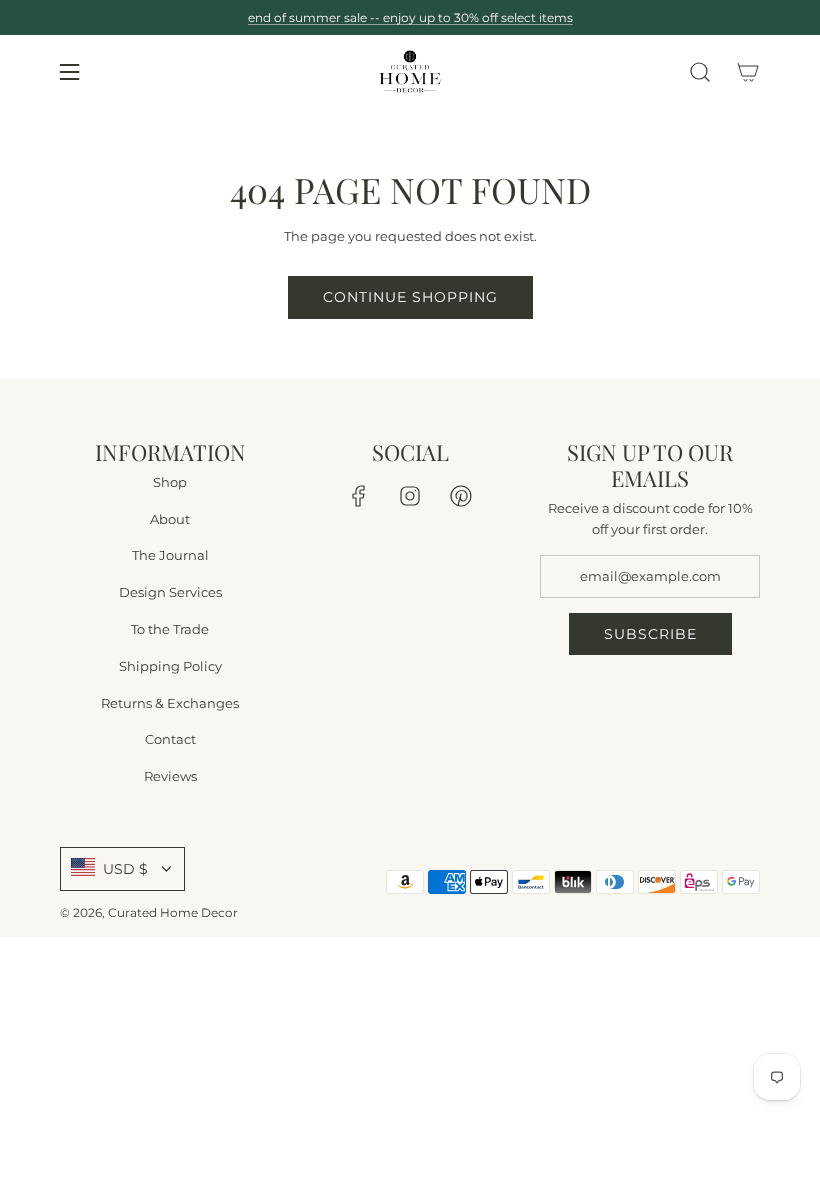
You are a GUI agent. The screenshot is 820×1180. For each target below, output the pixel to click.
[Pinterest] (461, 496)
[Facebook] (359, 496)
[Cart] (748, 72)
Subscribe (650, 634)
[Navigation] (69, 72)
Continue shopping (410, 297)
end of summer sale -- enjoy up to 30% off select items (410, 17)
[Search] (700, 72)
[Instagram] (410, 496)
